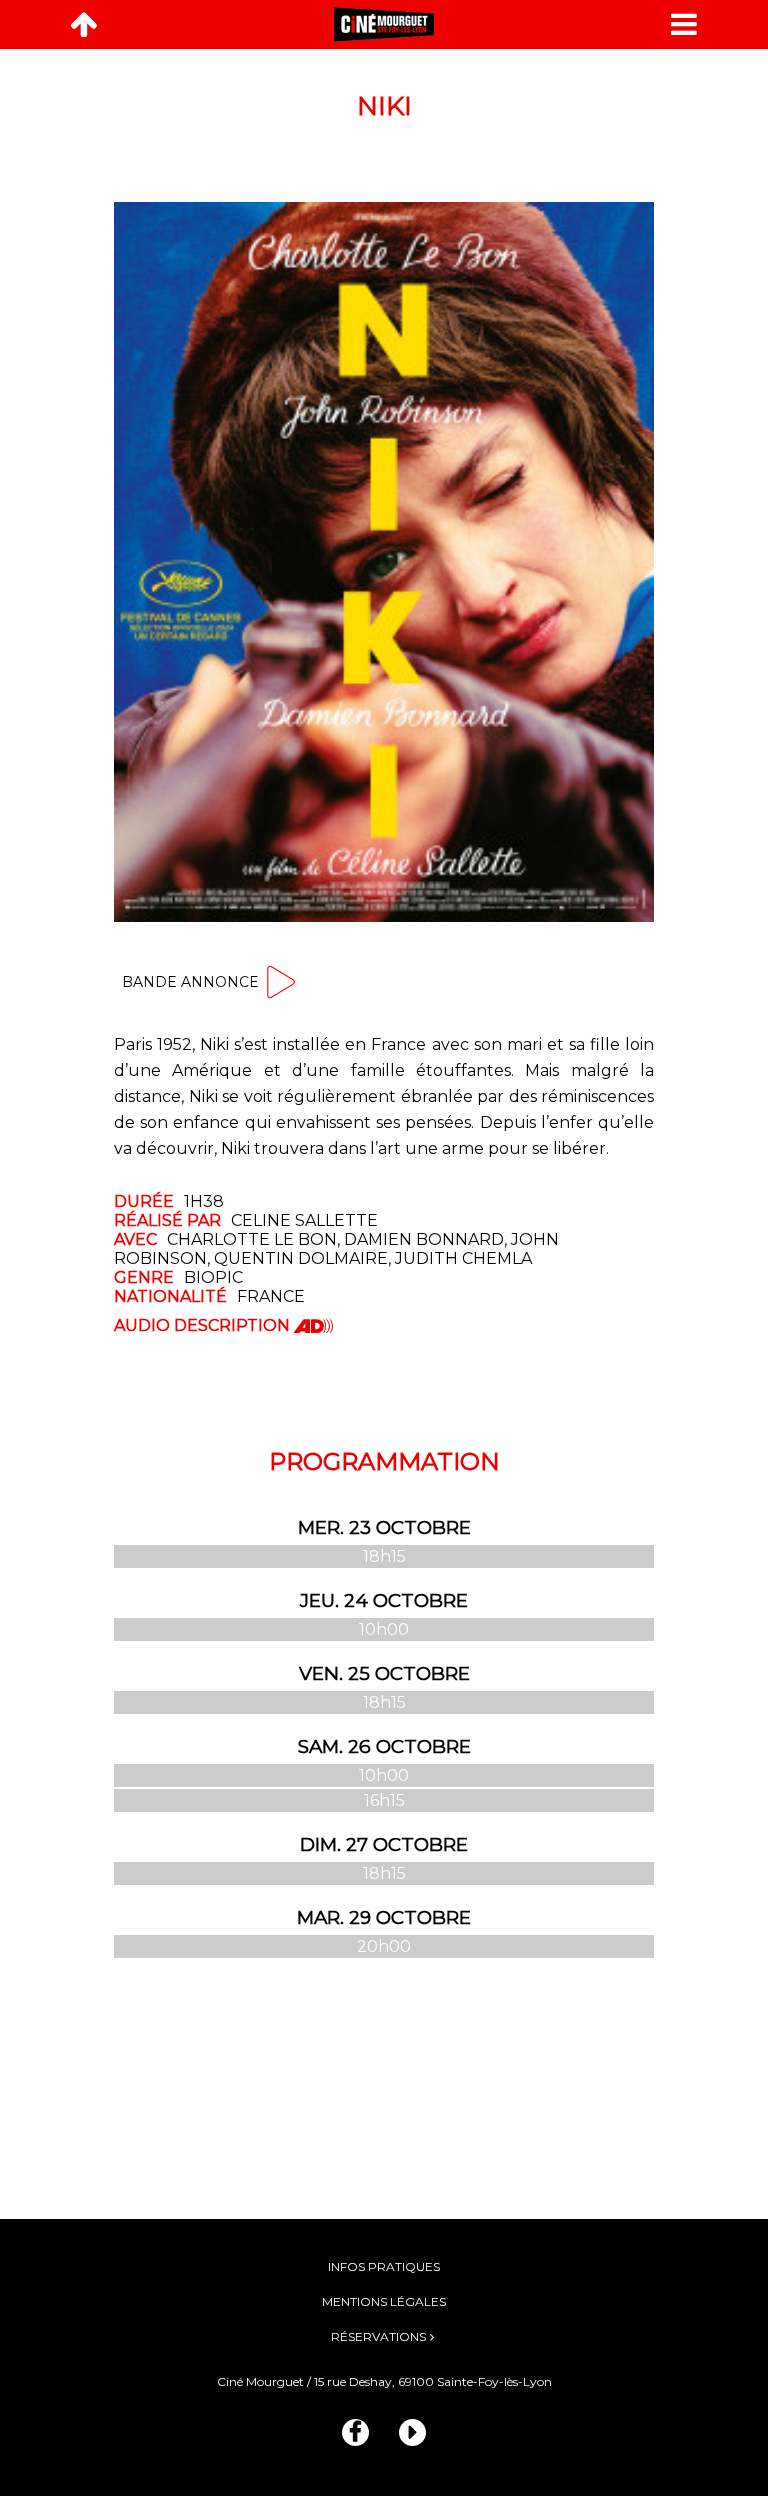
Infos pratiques (384, 2266)
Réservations (378, 2336)
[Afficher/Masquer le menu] (684, 24)
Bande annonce (190, 982)
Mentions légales (384, 2301)
